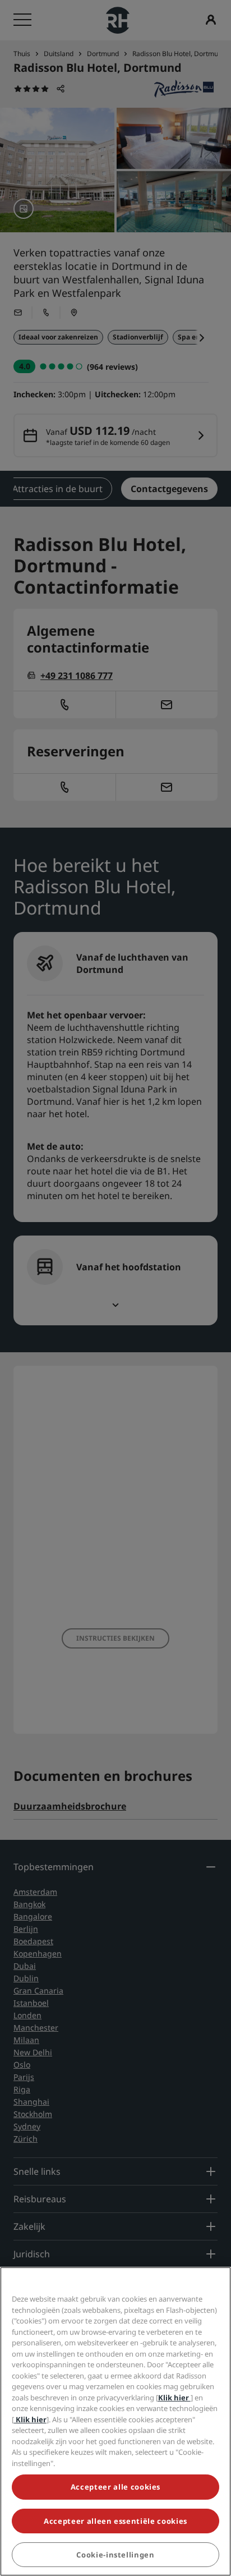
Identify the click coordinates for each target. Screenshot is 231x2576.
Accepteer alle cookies (115, 2487)
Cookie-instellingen (115, 2555)
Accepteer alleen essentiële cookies (115, 2521)
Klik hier (174, 2398)
